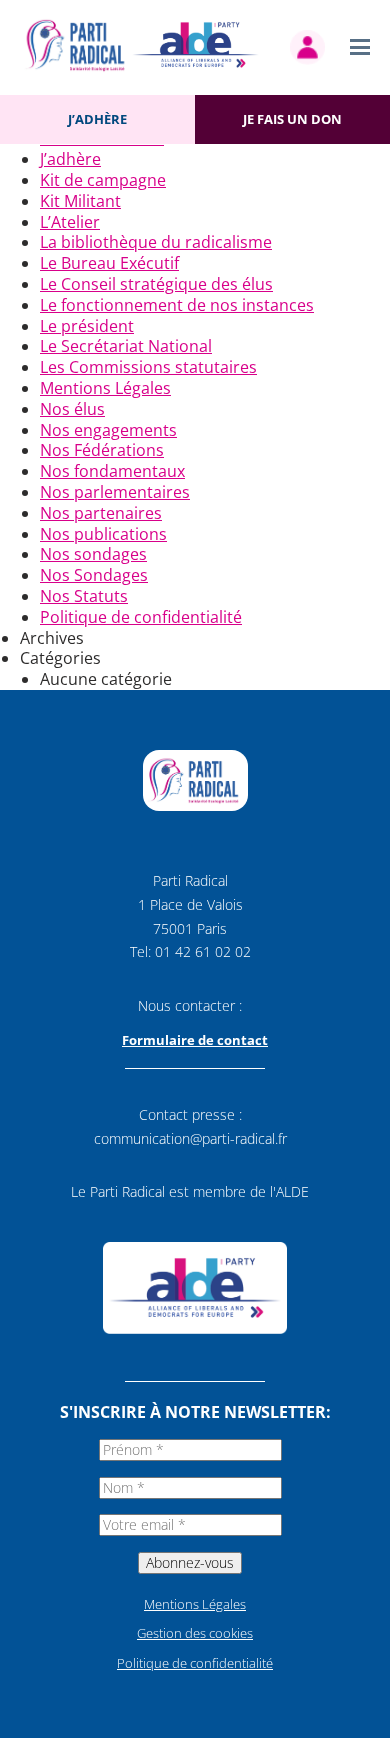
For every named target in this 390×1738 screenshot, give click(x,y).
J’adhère (97, 119)
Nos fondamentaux (112, 471)
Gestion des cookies (195, 1633)
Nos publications (103, 534)
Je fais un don (292, 119)
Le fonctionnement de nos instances (177, 305)
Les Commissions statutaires (148, 367)
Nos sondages (93, 554)
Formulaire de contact (195, 1040)
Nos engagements (108, 430)
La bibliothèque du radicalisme (156, 242)
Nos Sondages (94, 575)
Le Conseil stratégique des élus (156, 284)
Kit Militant (80, 201)
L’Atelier (70, 222)
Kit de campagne (103, 180)
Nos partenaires (101, 513)
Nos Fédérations (102, 450)
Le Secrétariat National (126, 346)
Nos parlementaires (115, 492)
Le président (87, 326)
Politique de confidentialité (141, 617)
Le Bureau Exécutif (109, 263)
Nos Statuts (84, 596)
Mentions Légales (105, 388)
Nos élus (72, 409)
